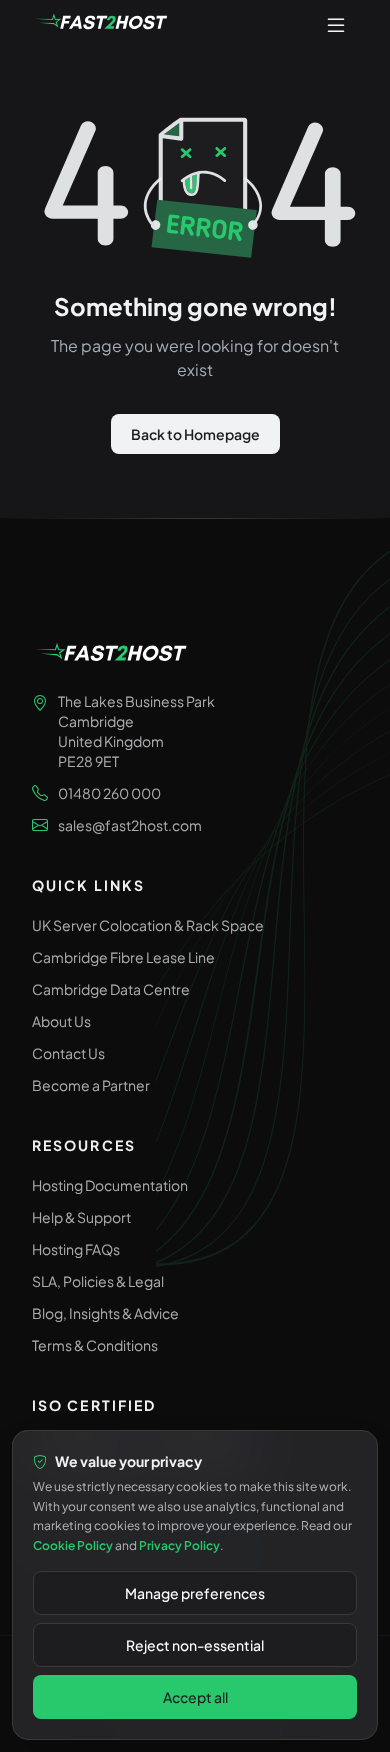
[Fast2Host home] (102, 24)
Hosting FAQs (76, 1249)
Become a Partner (91, 1085)
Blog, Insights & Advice (105, 1313)
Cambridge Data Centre (111, 989)
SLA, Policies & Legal (98, 1281)
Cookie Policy (73, 1545)
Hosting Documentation (110, 1185)
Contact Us (68, 1053)
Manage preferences (195, 1593)
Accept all (195, 1697)
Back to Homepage (195, 434)
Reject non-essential (195, 1645)
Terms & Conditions (95, 1345)
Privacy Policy (179, 1545)
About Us (61, 1021)
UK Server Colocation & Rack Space (148, 925)
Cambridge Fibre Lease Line (123, 957)
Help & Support (81, 1217)
